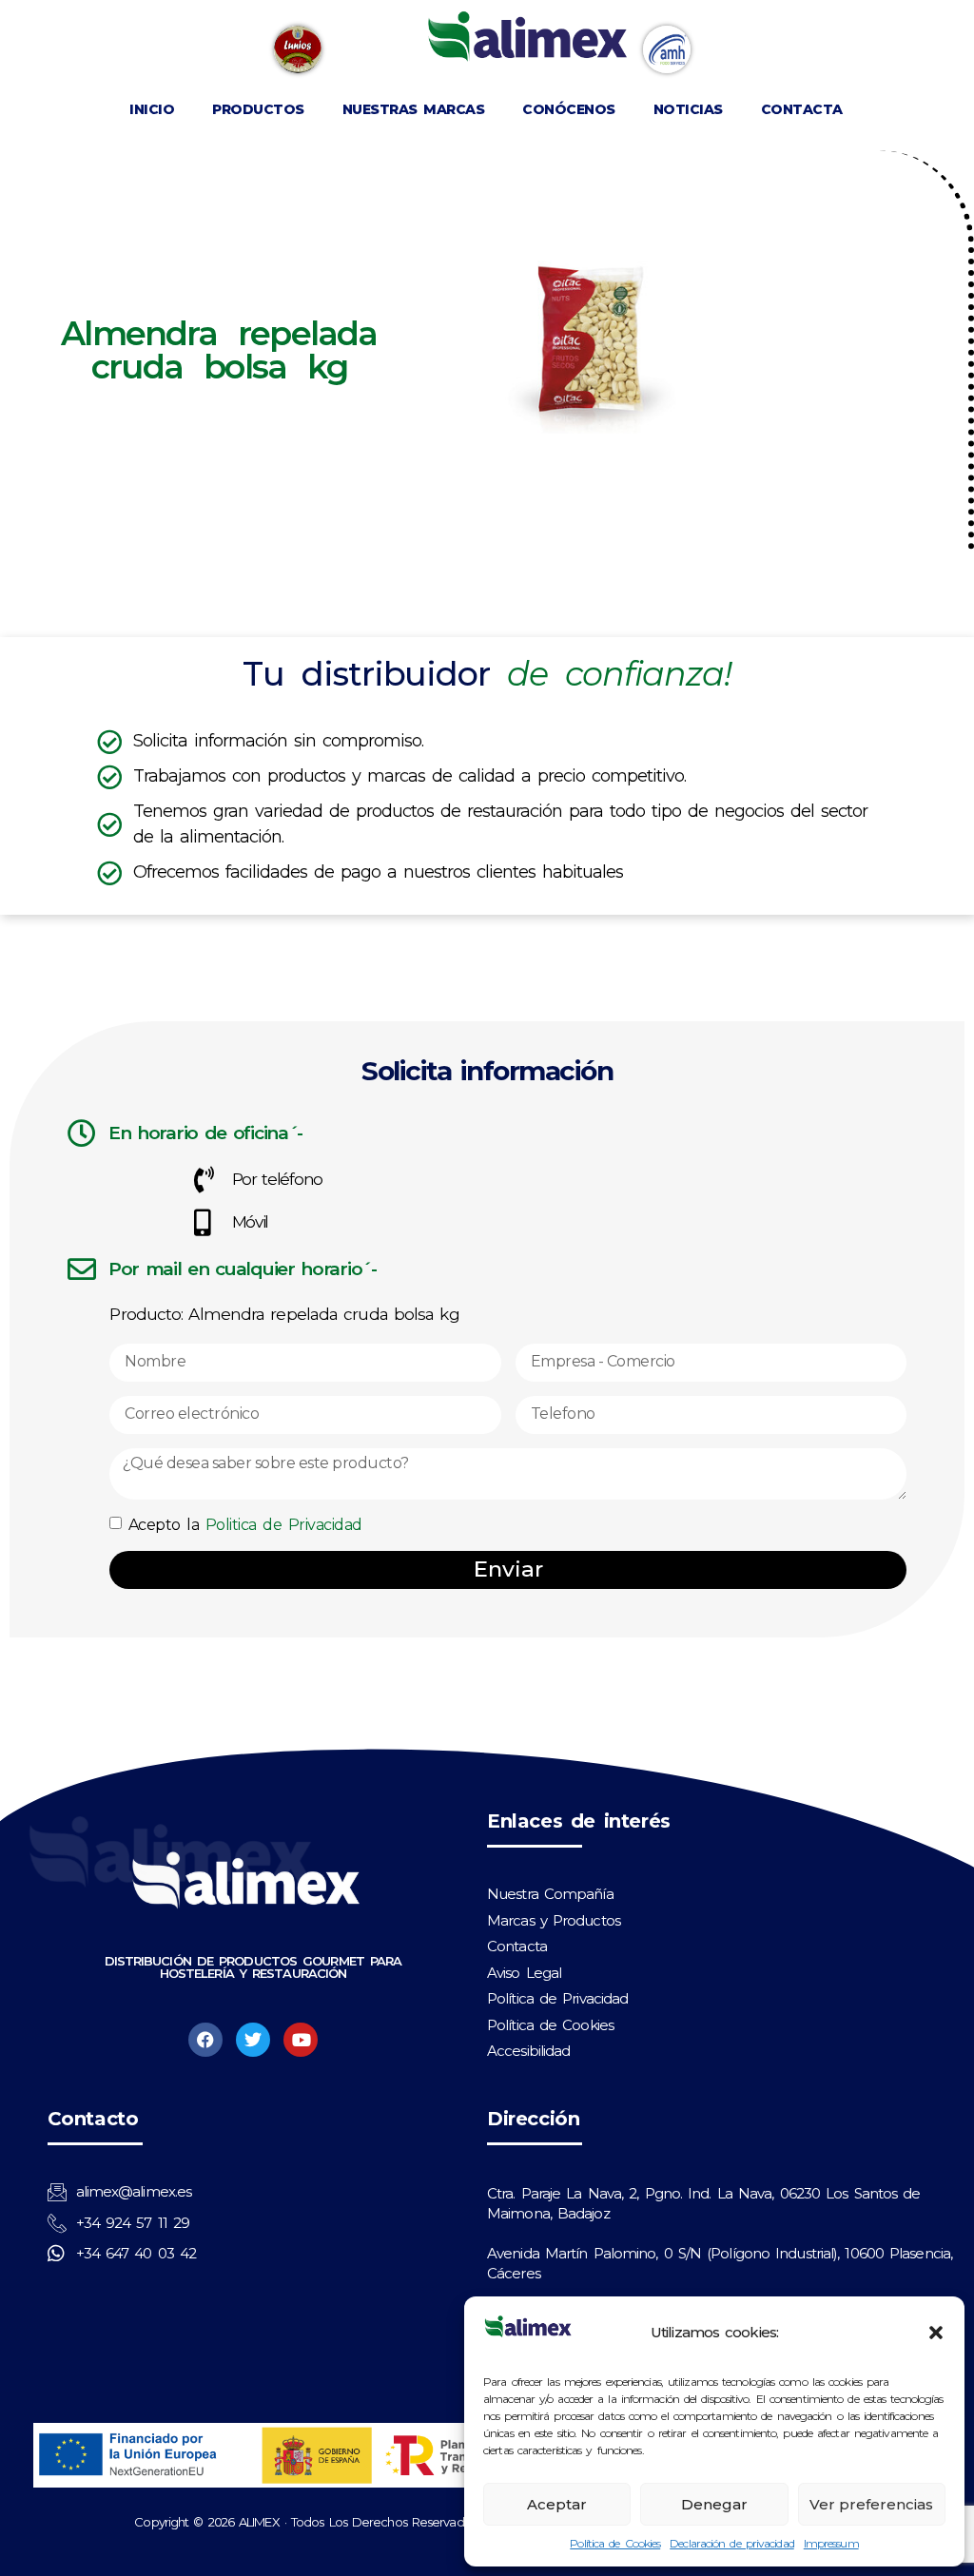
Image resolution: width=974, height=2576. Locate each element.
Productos (258, 109)
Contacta (802, 109)
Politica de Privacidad (284, 1526)
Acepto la (245, 1526)
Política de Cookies (615, 2543)
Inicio (152, 109)
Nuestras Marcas (414, 109)
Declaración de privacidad (732, 2543)
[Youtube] (301, 2040)
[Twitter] (253, 2040)
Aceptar (557, 2504)
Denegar (714, 2504)
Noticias (688, 109)
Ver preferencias (871, 2504)
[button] (936, 2333)
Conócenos (569, 109)
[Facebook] (205, 2040)
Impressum (831, 2543)
